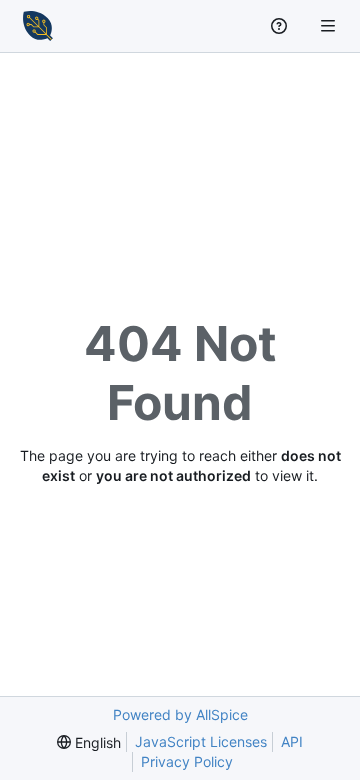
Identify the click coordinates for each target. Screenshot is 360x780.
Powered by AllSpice (180, 714)
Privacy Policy (187, 761)
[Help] (281, 26)
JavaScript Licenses (201, 741)
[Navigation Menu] (330, 25)
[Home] (38, 26)
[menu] (89, 742)
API (292, 741)
